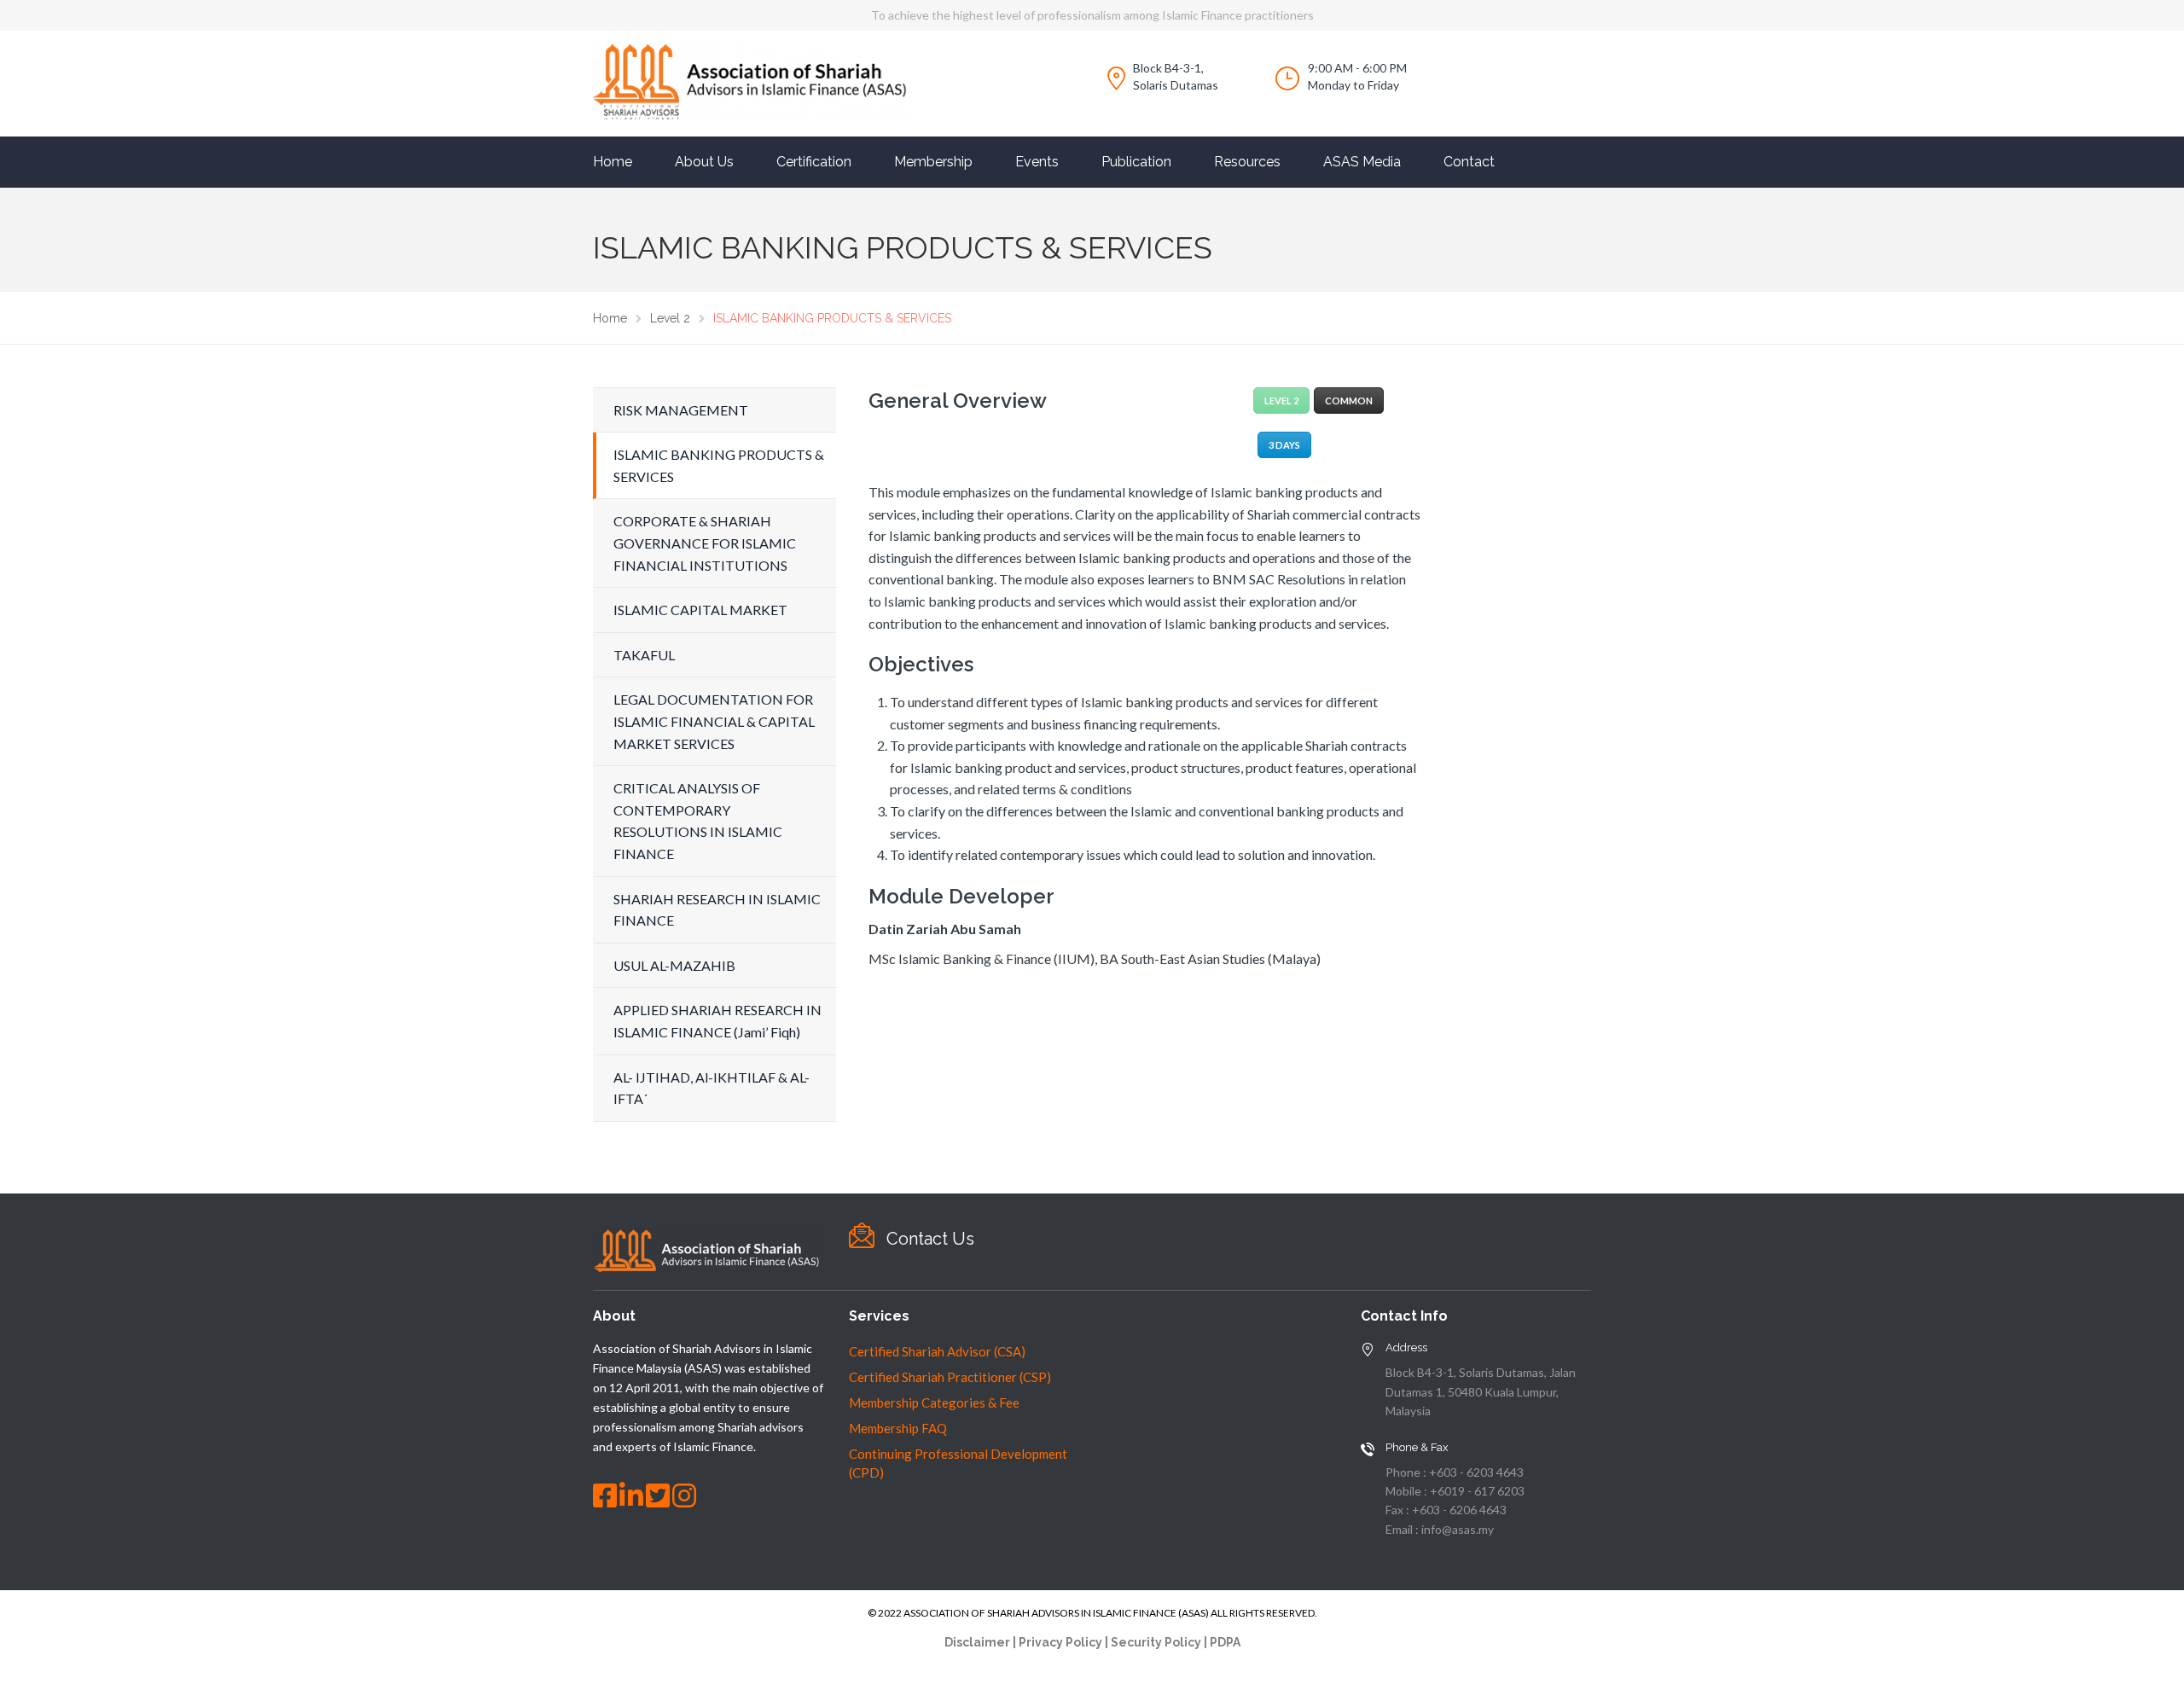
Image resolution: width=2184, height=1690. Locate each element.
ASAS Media (1362, 162)
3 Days (1284, 445)
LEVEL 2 (1281, 401)
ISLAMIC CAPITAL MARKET (700, 610)
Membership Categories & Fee (934, 1403)
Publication (1136, 162)
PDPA (1225, 1642)
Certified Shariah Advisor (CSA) (937, 1351)
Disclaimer (977, 1642)
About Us (704, 162)
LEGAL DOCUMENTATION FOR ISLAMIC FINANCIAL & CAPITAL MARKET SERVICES (714, 721)
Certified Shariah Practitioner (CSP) (950, 1377)
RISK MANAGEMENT (681, 410)
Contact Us (930, 1239)
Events (1037, 162)
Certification (814, 162)
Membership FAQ (898, 1428)
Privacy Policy (1060, 1642)
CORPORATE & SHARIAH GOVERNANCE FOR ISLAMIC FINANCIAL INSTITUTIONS (705, 543)
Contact (1469, 162)
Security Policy (1156, 1642)
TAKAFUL (644, 655)
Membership (933, 162)
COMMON (1349, 401)
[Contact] (862, 1236)
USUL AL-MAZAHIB (674, 965)
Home (613, 162)
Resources (1247, 162)
